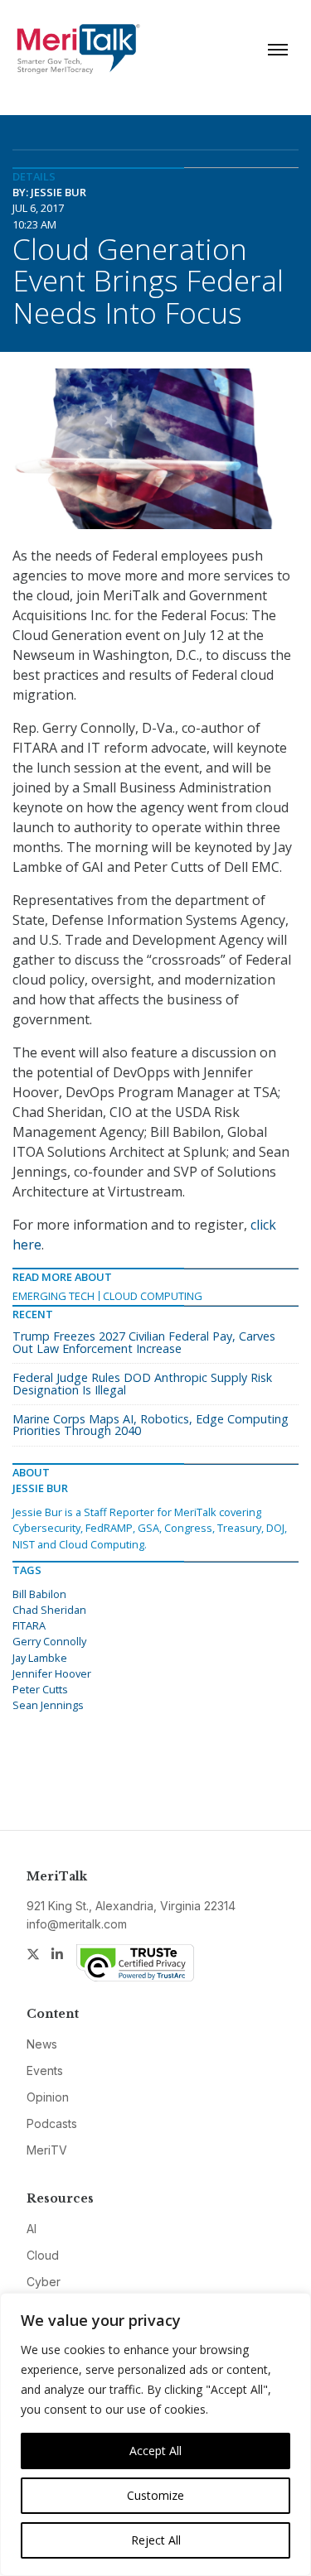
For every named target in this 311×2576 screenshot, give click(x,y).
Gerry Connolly (49, 1641)
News (42, 2044)
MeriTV (47, 2150)
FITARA (29, 1625)
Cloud (43, 2255)
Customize (155, 2495)
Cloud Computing (153, 1296)
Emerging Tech (53, 1296)
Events (45, 2070)
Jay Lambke (40, 1658)
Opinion (48, 2097)
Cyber (44, 2282)
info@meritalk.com (77, 1924)
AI (32, 2229)
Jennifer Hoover (52, 1673)
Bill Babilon (39, 1594)
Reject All (156, 2540)
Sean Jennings (48, 1705)
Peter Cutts (40, 1689)
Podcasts (52, 2123)
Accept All (155, 2451)
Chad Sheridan (49, 1610)
